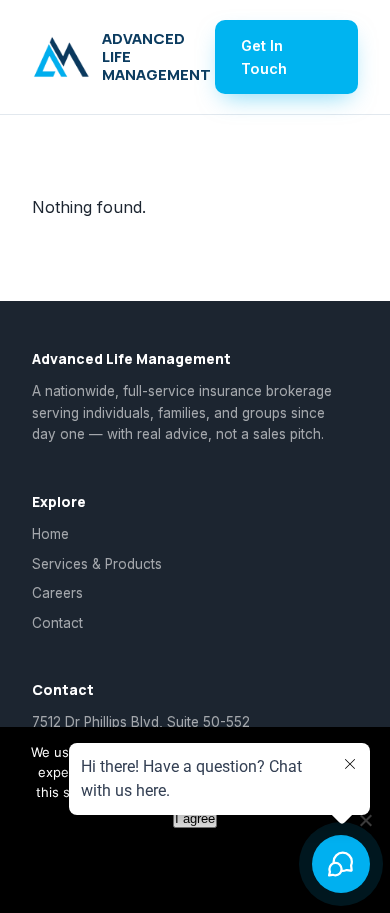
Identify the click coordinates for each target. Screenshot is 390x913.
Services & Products (97, 564)
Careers (57, 593)
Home (50, 534)
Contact (57, 623)
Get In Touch (264, 57)
